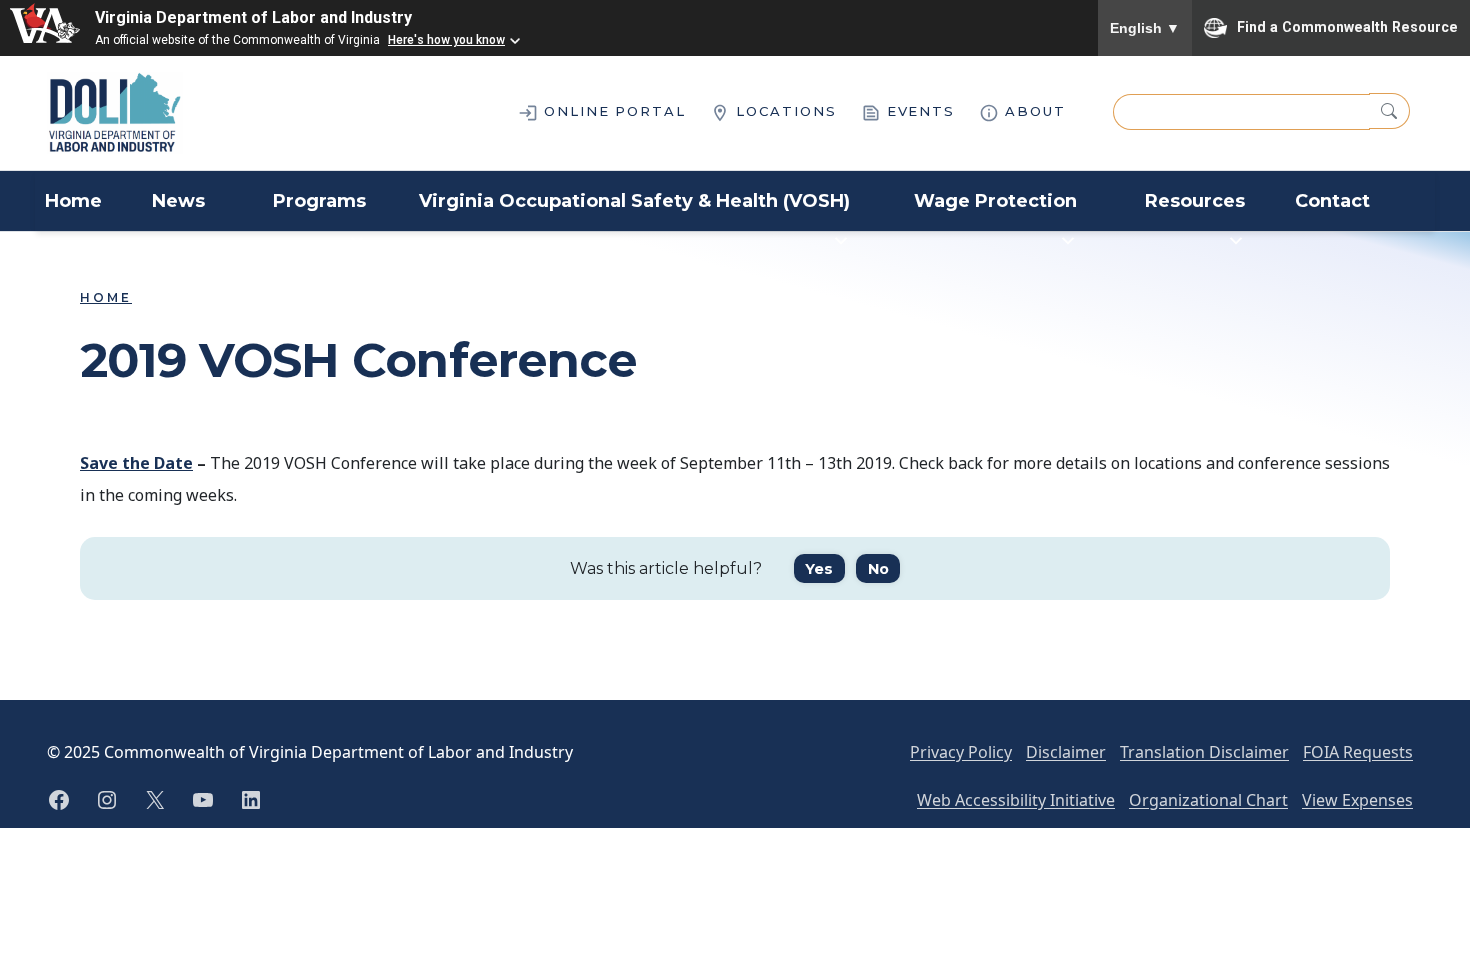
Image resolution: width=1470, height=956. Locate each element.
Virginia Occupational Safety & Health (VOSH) (634, 201)
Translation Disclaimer (1204, 752)
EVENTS (918, 111)
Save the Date (136, 463)
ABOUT (1032, 111)
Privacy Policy (961, 752)
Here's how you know (446, 40)
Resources (1195, 201)
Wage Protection (995, 201)
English (1145, 28)
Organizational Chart (1208, 800)
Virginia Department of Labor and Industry (253, 17)
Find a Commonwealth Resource (1347, 26)
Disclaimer (1066, 752)
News (178, 201)
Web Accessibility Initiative (1016, 800)
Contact (1332, 201)
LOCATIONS (783, 111)
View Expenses (1357, 800)
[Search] (1389, 111)
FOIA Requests (1358, 752)
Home (73, 201)
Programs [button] (319, 201)
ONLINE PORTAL (612, 111)
